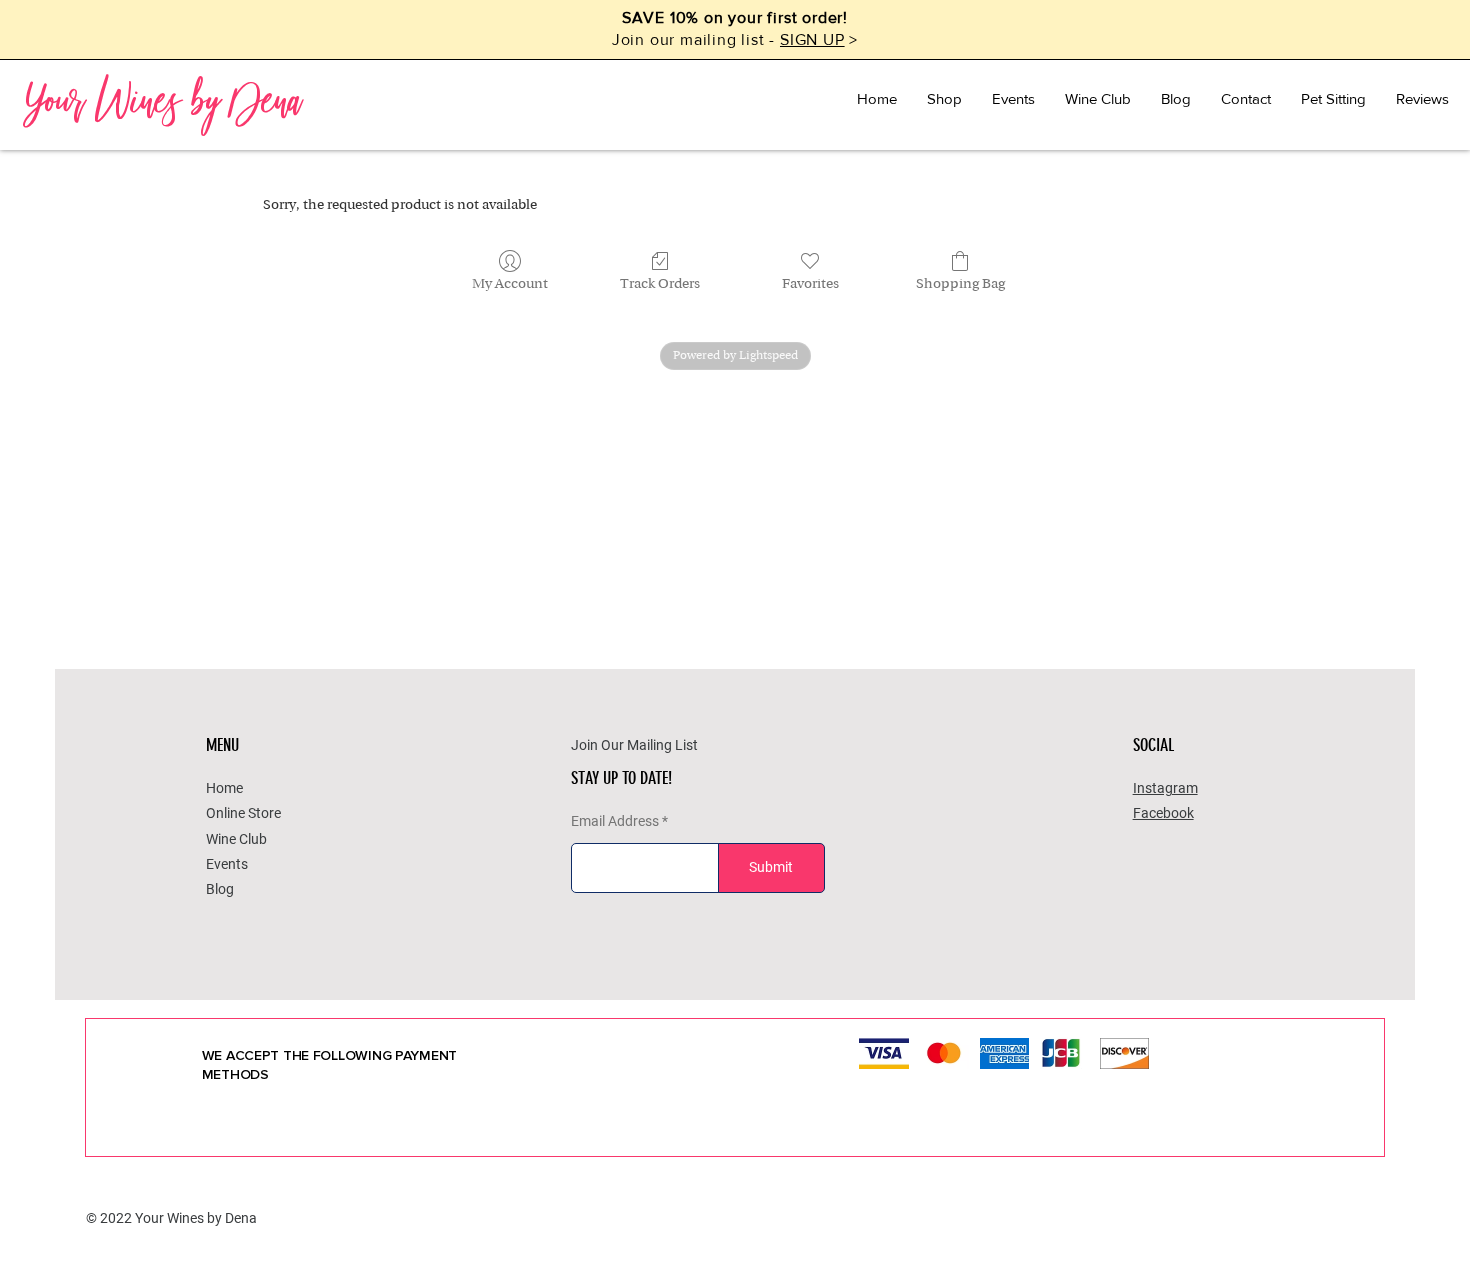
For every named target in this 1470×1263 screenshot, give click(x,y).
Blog (220, 889)
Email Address (615, 821)
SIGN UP (812, 39)
